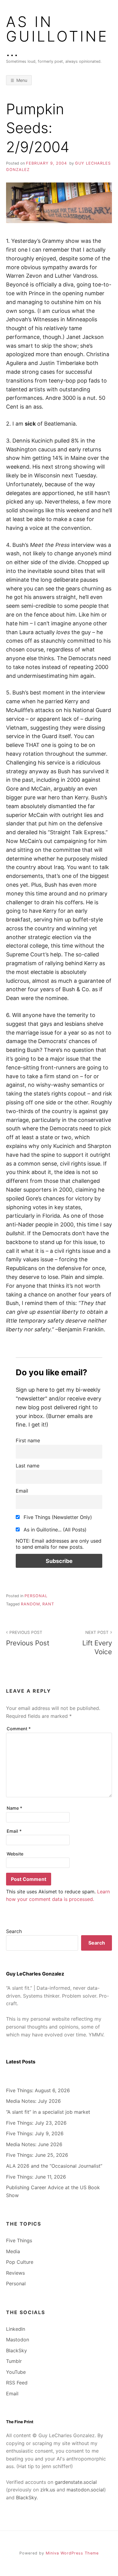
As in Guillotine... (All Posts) (54, 1530)
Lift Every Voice (97, 1643)
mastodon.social (85, 2490)
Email (22, 1491)
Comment (19, 1729)
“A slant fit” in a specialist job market (48, 2112)
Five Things (19, 2240)
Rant (48, 1604)
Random (30, 1604)
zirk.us (48, 2490)
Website (15, 1854)
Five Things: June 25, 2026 (37, 2155)
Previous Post (28, 1638)
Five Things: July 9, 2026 (35, 2133)
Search (14, 1931)
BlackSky (16, 2350)
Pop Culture (20, 2262)
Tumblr (14, 2361)
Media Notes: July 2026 (33, 2101)
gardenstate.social (76, 2482)
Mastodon (18, 2340)
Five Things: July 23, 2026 (36, 2123)
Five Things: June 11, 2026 (36, 2177)
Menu (22, 80)
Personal (36, 1596)
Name (15, 1808)
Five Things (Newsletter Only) (57, 1517)
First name (28, 1440)
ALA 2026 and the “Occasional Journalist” (54, 2166)
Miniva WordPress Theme (72, 2553)
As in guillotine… (57, 36)
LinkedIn (16, 2329)
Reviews (15, 2273)
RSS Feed (17, 2383)
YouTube (16, 2372)
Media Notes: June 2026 (34, 2144)
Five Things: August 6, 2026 (38, 2090)
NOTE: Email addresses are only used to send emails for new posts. (59, 1544)
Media (13, 2251)
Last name (28, 1466)
